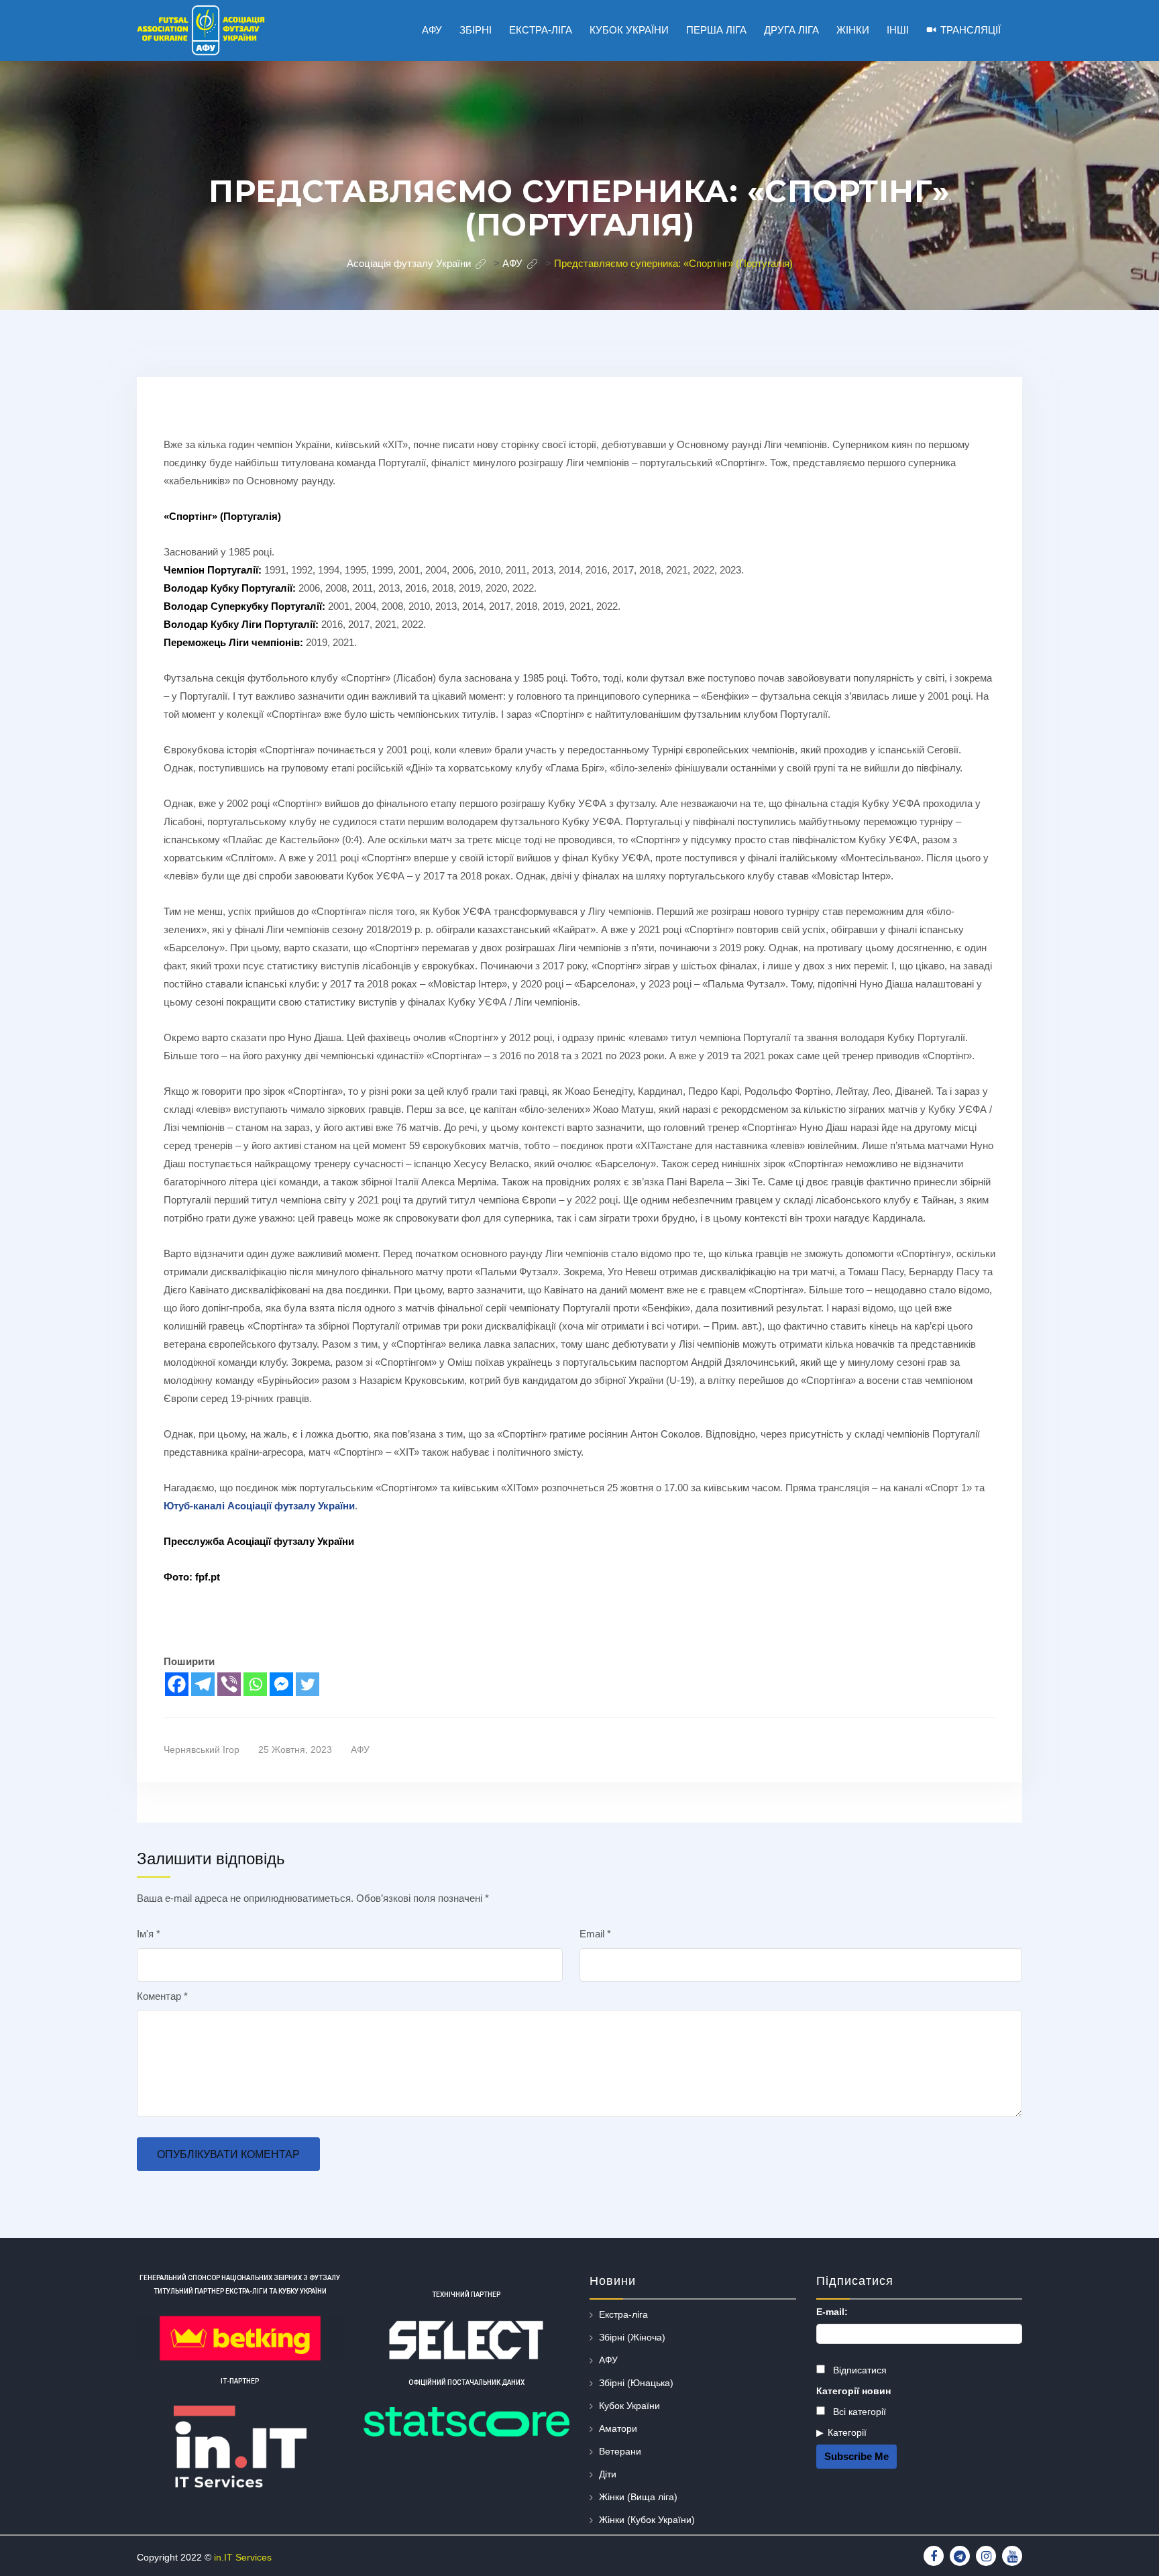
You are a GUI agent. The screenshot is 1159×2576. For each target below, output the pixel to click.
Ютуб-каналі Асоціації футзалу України (259, 1506)
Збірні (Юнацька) (636, 2383)
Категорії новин (853, 2391)
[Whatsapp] (255, 1684)
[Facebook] (177, 1684)
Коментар (162, 1996)
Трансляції (971, 30)
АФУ (360, 1750)
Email (595, 1934)
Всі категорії (858, 2412)
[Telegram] (203, 1684)
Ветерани (620, 2451)
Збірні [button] (476, 30)
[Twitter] (308, 1684)
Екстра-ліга (623, 2314)
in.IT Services (243, 2557)
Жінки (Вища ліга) (638, 2497)
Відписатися (859, 2370)
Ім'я (149, 1934)
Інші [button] (898, 30)
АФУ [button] (432, 30)
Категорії (847, 2432)
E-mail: (832, 2312)
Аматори (618, 2428)
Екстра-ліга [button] (541, 30)
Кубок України (629, 2406)
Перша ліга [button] (716, 30)
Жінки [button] (853, 30)
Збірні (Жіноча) (632, 2337)
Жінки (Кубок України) (647, 2520)
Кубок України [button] (629, 30)
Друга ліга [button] (791, 30)
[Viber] (229, 1684)
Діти (608, 2474)
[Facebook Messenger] (281, 1684)
